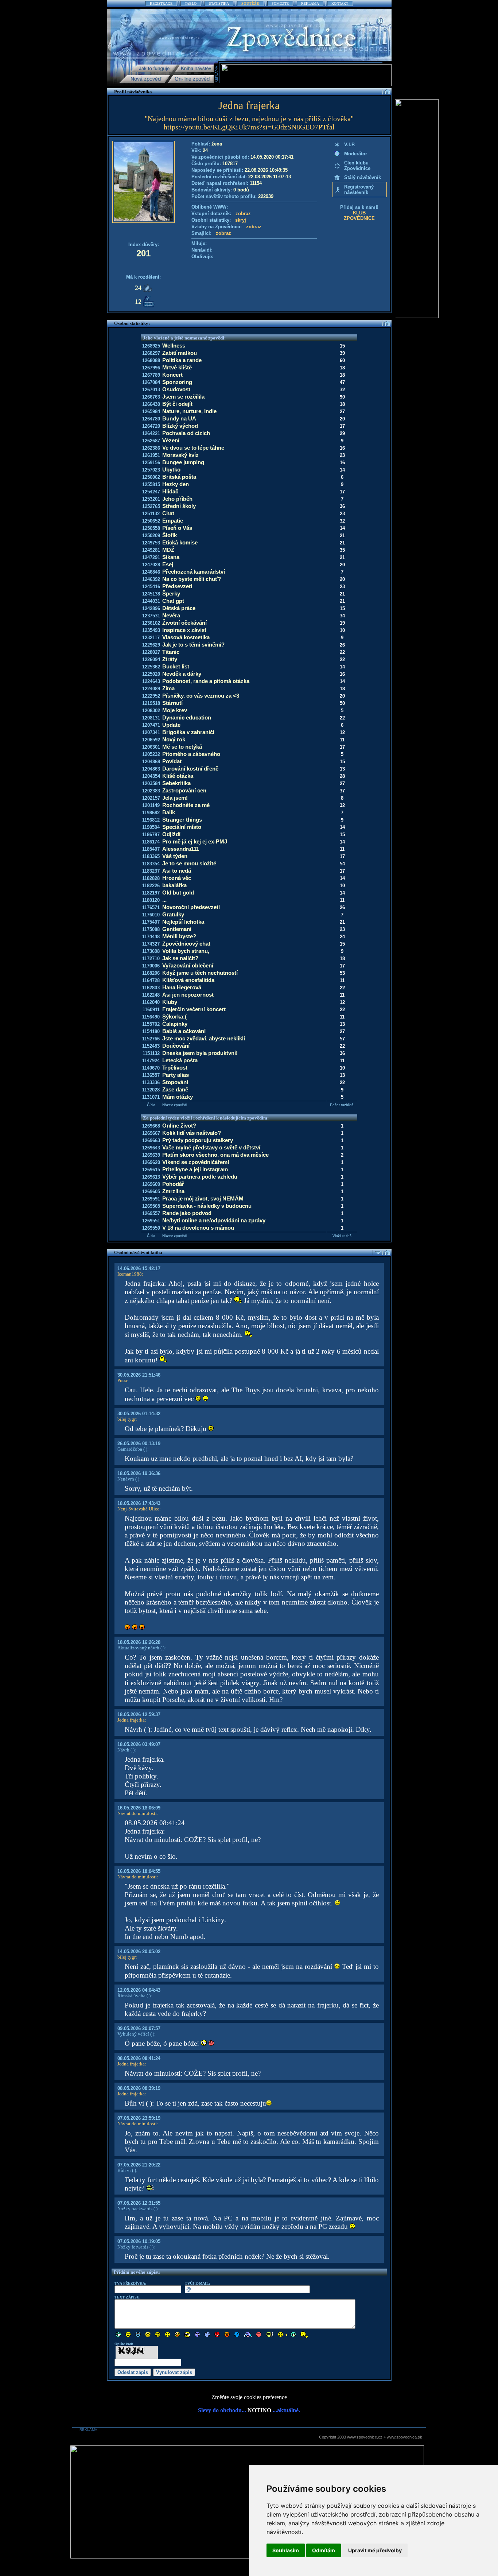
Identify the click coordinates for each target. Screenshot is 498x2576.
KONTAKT (340, 3)
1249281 (151, 550)
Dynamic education (187, 717)
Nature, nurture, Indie (189, 411)
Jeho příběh (177, 499)
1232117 (151, 638)
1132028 (151, 1090)
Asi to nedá (177, 871)
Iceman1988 (130, 1274)
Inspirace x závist (184, 630)
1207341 (151, 732)
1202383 (151, 791)
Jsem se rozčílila (183, 397)
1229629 (151, 645)
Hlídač (170, 491)
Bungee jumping (183, 462)
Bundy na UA (179, 418)
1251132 (151, 514)
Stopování (175, 1082)
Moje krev (175, 710)
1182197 (151, 893)
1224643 (151, 681)
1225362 (151, 667)
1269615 (151, 1170)
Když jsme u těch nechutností (200, 973)
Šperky (171, 593)
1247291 (151, 557)
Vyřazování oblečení (188, 965)
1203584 (151, 783)
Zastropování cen (184, 790)
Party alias (176, 1075)
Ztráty (170, 659)
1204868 (151, 762)
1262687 (151, 441)
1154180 (151, 1031)
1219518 (151, 703)
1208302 (151, 711)
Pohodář (173, 1184)
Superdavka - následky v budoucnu (207, 1206)
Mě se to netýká (182, 747)
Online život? (179, 1126)
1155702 (151, 1024)
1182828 (151, 878)
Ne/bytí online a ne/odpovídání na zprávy (214, 1220)
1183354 (151, 864)
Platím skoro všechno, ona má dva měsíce (215, 1155)
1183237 (151, 871)
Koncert (172, 375)
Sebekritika (176, 783)
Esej (168, 564)
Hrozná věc (177, 878)
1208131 (151, 718)
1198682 (151, 813)
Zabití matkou (180, 353)
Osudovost (176, 389)
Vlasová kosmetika (186, 637)
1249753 (151, 543)
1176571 (151, 907)
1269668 (151, 1126)
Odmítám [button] (324, 2550)
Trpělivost (175, 1068)
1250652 (151, 521)
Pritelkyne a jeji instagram (195, 1169)
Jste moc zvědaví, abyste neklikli (204, 1038)
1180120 (151, 900)
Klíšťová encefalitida (188, 980)
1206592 (151, 740)
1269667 (151, 1133)
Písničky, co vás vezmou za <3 (201, 696)
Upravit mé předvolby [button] (375, 2550)
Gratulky (173, 914)
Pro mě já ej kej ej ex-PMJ (195, 841)
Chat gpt (173, 601)
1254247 (151, 492)
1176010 (151, 915)
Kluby (170, 1002)
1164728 (151, 980)
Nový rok (174, 739)
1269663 (151, 1140)
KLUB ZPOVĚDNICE (359, 216)
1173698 (151, 951)
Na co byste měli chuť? (192, 579)
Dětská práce (179, 608)
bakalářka (174, 885)
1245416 (151, 587)
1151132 (151, 1053)
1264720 (151, 426)
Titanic (171, 652)
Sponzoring (177, 382)
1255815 (151, 484)
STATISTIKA (219, 3)
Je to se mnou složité (189, 863)
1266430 (151, 404)
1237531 (151, 616)
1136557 (151, 1075)
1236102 (151, 623)
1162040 (151, 1002)
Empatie (173, 521)
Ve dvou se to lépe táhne (193, 448)
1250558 (151, 528)
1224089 (151, 689)
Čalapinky (175, 1024)
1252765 (151, 506)
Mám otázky (178, 1097)
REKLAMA (310, 3)
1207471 (151, 725)
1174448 (151, 937)
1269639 (151, 1155)
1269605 (151, 1192)
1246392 (151, 579)
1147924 (151, 1061)
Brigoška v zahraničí (188, 732)
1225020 (151, 674)
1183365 (151, 856)
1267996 (151, 368)
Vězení (171, 440)
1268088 (151, 360)
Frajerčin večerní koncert (194, 1009)
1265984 (151, 412)
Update (171, 725)
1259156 (151, 463)
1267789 (151, 375)
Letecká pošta (180, 1060)
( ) (145, 1449)
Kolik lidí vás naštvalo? (192, 1133)
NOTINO (259, 2410)
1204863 (151, 769)
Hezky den (176, 484)
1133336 (151, 1083)
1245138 (151, 594)
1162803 (151, 988)
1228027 (151, 652)
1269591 (151, 1199)
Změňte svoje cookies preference (249, 2397)
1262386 (151, 448)
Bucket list (176, 666)
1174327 (151, 944)
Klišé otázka (178, 776)
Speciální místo (182, 827)
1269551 (151, 1221)
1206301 (151, 747)
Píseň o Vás (177, 528)
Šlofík (170, 535)
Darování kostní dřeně (190, 769)
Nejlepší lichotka (183, 922)
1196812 (151, 820)
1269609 (151, 1184)
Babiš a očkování (184, 1031)
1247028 (151, 565)
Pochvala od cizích (186, 433)
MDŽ (168, 550)
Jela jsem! (175, 798)
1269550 (151, 1228)
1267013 (151, 390)
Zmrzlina (173, 1191)
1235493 (151, 630)
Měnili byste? (179, 936)
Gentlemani (177, 929)
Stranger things (182, 820)
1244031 (151, 601)
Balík (169, 812)
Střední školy (179, 506)
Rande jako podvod (187, 1213)
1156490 (151, 1017)
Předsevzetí (177, 586)
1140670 (151, 1068)
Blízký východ (180, 426)
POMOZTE (280, 3)
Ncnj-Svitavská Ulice (138, 1509)
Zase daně (175, 1089)
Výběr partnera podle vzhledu (200, 1177)
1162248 (151, 995)
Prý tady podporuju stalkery (198, 1140)
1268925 (151, 346)
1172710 (151, 959)
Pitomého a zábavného (191, 754)
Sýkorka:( (174, 1017)
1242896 (151, 608)
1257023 (151, 470)
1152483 (151, 1046)
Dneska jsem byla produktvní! (200, 1053)
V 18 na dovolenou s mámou (198, 1228)
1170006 (151, 966)
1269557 (151, 1213)
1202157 (151, 798)
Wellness (174, 346)
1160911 (151, 1010)
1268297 (151, 353)
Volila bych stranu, (186, 951)
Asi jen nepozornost (188, 995)
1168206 (151, 973)
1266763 (151, 397)
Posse (123, 1380)
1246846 (151, 572)
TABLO (191, 3)
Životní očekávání (184, 623)
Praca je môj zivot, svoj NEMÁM (203, 1198)
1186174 (151, 842)
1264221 (151, 433)
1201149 (151, 805)
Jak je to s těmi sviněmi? (193, 645)
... (164, 900)
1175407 (151, 922)
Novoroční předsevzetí (191, 907)
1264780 (151, 419)
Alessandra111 (181, 849)
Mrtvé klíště (177, 367)
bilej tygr (127, 1419)
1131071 (151, 1097)
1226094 (151, 659)
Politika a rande (182, 360)
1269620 (151, 1162)
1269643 (151, 1148)
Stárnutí (172, 703)
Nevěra (171, 615)
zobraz (243, 214)
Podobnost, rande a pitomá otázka (206, 681)
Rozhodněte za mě (186, 805)
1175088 (151, 929)
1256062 (151, 477)
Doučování (176, 1046)
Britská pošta (179, 477)
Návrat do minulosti (137, 1813)
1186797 (151, 835)
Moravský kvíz (180, 455)
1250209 (151, 536)
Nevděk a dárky (182, 674)
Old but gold (178, 893)
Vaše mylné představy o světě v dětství (211, 1147)
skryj (241, 220)
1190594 (151, 827)
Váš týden (175, 856)
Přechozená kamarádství (194, 572)
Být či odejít (177, 404)
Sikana (171, 557)
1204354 (151, 776)
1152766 (151, 1039)
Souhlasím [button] (286, 2550)
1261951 (151, 455)
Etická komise (180, 542)
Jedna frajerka (131, 1720)
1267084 (151, 382)
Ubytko (171, 470)
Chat (168, 513)
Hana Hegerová (182, 987)
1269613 (151, 1177)
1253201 (151, 499)
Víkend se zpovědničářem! (196, 1162)
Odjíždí (171, 834)
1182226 (151, 886)
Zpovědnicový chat (186, 944)
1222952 (151, 696)
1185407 (151, 849)
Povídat (172, 761)
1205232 (151, 754)
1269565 (151, 1206)
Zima (168, 688)
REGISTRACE (161, 3)
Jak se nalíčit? (180, 958)
